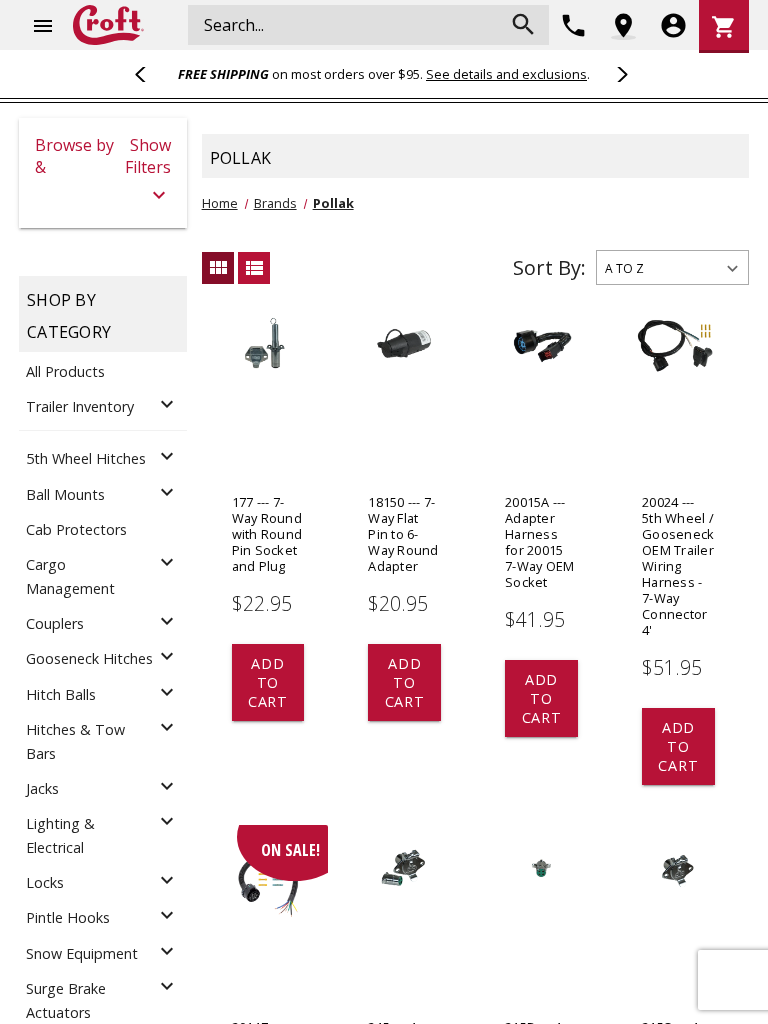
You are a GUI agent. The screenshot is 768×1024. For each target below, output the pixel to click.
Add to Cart (268, 682)
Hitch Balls (61, 694)
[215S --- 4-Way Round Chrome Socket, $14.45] (678, 926)
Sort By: (549, 267)
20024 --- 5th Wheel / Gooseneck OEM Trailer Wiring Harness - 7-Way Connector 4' (678, 566)
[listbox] (672, 267)
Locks (45, 882)
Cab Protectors (76, 529)
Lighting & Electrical (60, 835)
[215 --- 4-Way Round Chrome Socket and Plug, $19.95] (404, 926)
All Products (65, 371)
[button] (103, 173)
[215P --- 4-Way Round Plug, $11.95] (541, 926)
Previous (149, 74)
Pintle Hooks (68, 917)
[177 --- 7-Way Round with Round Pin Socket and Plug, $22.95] (268, 401)
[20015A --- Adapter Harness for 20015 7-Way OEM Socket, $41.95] (541, 401)
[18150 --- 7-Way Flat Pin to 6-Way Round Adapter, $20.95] (404, 401)
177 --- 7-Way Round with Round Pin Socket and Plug (267, 534)
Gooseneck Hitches (89, 658)
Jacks (42, 788)
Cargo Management (70, 576)
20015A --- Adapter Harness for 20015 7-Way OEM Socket (539, 542)
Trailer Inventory (80, 406)
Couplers (55, 623)
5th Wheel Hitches (86, 458)
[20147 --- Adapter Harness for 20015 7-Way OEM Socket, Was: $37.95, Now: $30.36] (268, 926)
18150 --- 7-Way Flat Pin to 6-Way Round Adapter (403, 534)
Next (619, 74)
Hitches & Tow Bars (75, 741)
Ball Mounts (65, 494)
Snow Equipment (82, 953)
